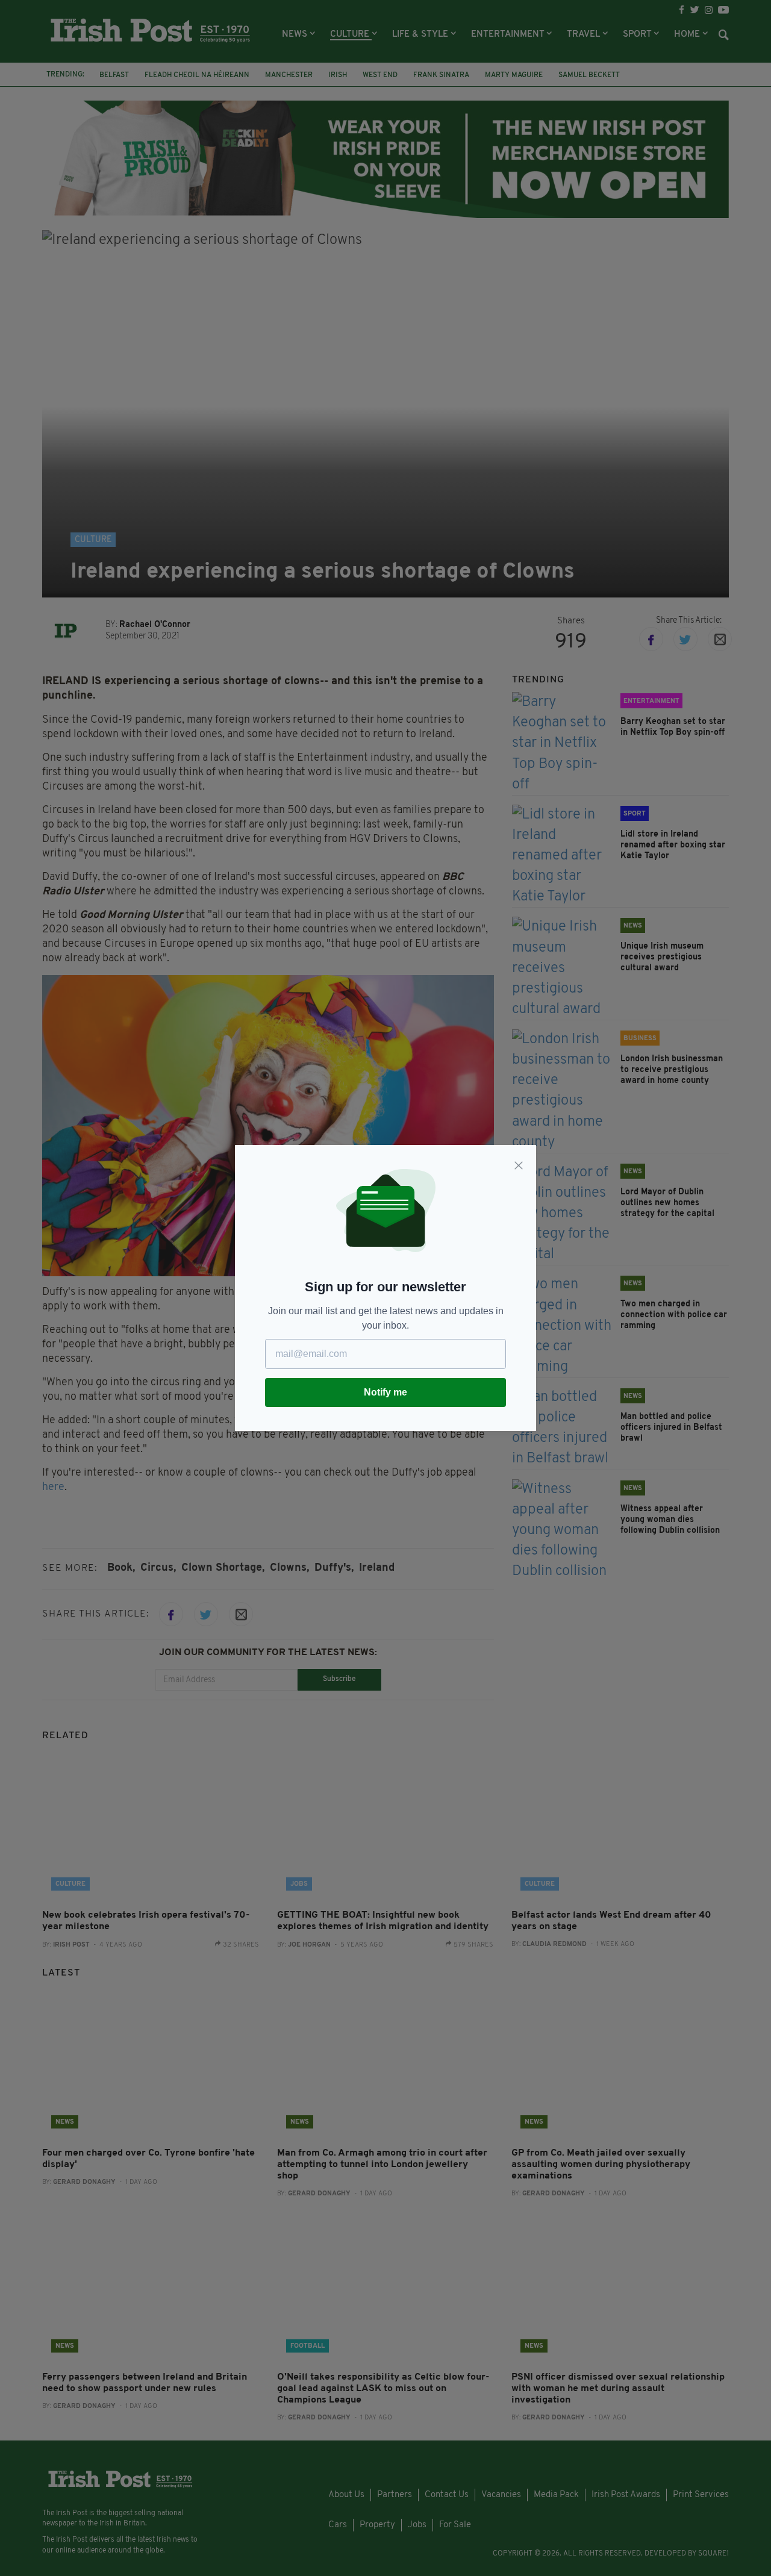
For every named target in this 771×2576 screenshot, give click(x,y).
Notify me (385, 1392)
